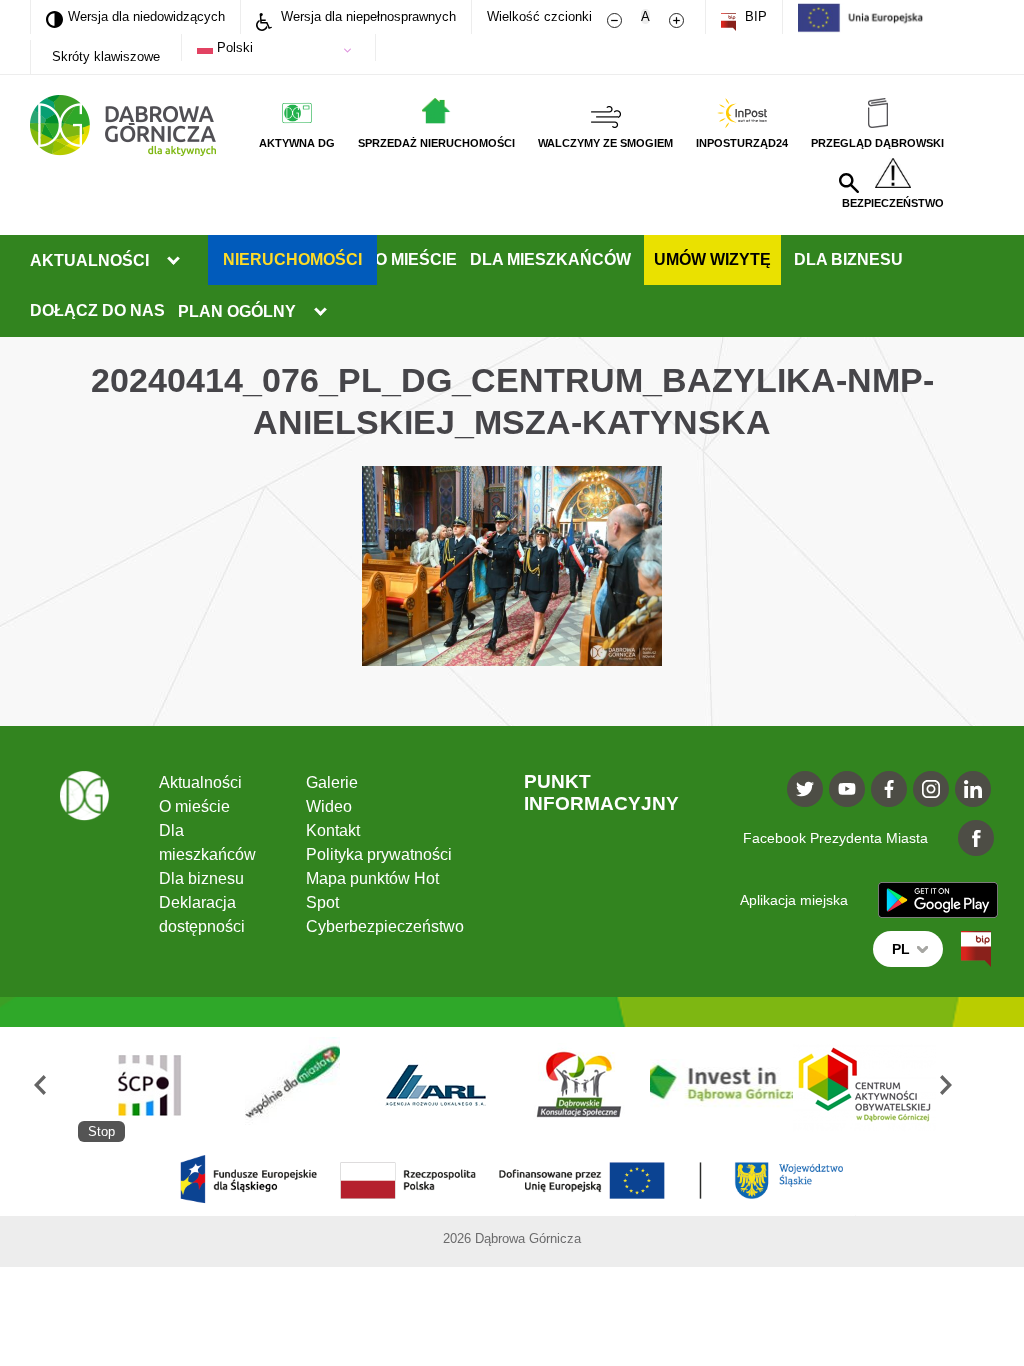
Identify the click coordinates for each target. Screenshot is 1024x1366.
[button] (54, 1084)
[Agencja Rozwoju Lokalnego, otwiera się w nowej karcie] (435, 1084)
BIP (754, 16)
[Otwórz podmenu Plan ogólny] (320, 312)
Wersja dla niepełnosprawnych (366, 16)
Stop (101, 1131)
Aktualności (89, 260)
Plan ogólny (237, 311)
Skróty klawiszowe (106, 56)
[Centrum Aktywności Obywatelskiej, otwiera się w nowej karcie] (864, 1084)
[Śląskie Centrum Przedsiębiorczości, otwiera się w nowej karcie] (149, 1084)
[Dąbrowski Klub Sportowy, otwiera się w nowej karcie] (578, 1084)
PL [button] (901, 949)
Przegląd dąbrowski (877, 143)
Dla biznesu (848, 259)
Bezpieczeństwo (893, 203)
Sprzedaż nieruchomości (436, 143)
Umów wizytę (712, 259)
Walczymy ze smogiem (605, 143)
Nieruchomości (292, 259)
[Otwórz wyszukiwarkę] (849, 183)
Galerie (332, 782)
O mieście (416, 259)
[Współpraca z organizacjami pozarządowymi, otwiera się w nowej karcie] (292, 1084)
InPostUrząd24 (742, 143)
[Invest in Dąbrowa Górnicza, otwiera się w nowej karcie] (721, 1084)
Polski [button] (233, 47)
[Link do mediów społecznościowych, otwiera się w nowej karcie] (805, 789)
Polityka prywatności (379, 854)
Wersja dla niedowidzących (135, 16)
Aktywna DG (297, 143)
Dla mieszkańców (550, 259)
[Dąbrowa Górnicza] (123, 125)
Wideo (329, 806)
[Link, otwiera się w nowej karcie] (976, 949)
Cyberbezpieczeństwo (385, 926)
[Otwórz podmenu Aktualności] (173, 261)
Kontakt (333, 830)
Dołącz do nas (97, 310)
